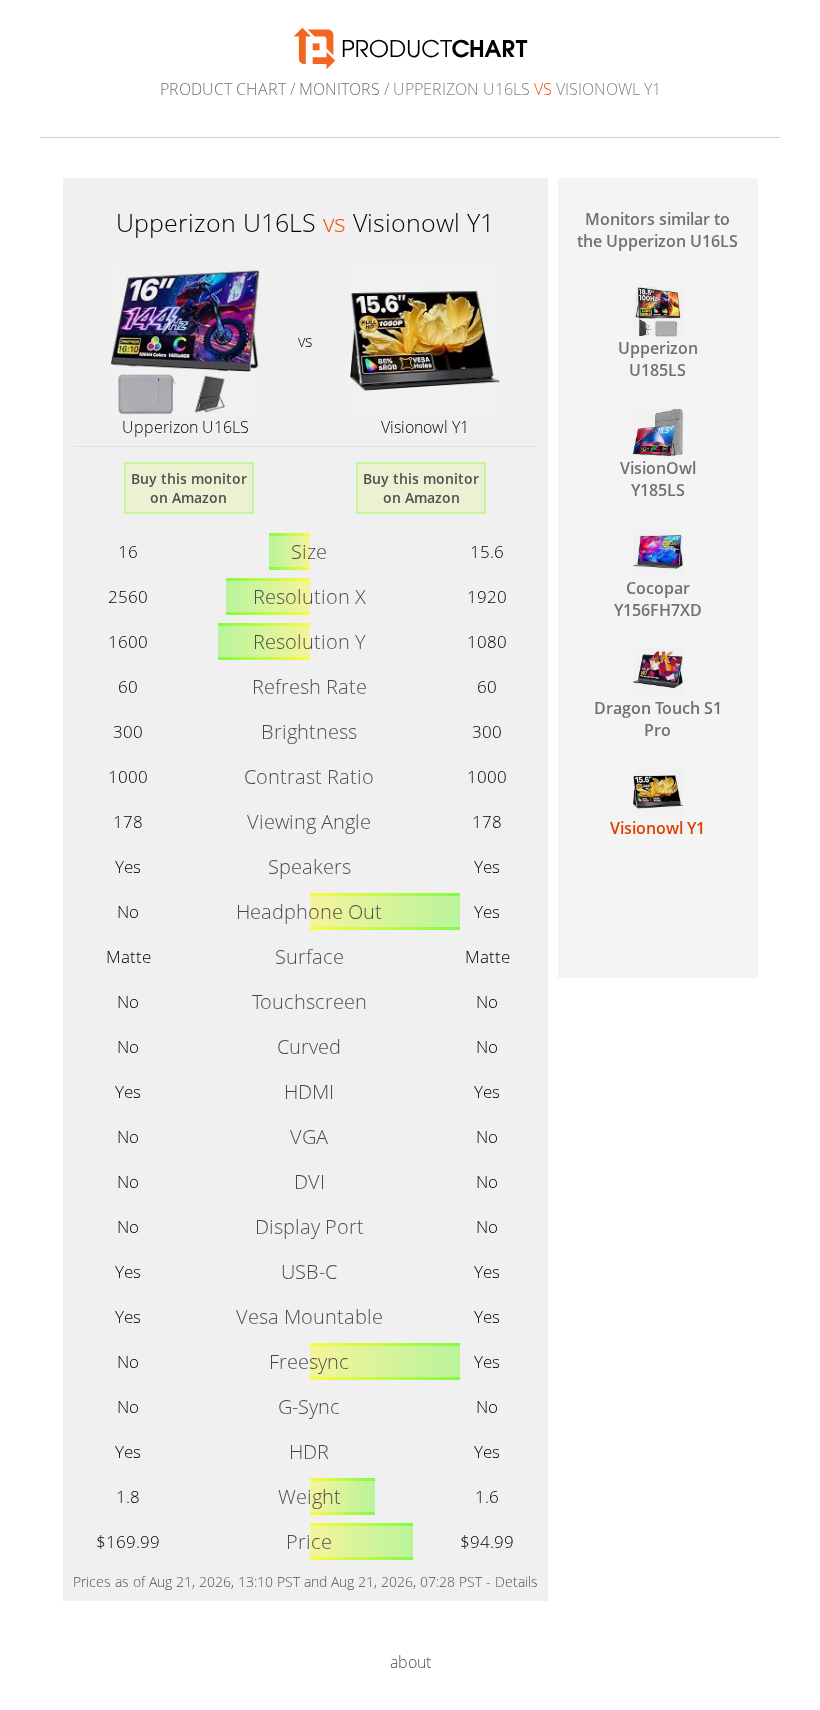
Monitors (339, 89)
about (410, 1662)
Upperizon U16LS (185, 427)
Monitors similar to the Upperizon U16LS (657, 230)
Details (516, 1581)
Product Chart (223, 89)
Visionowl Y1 (425, 427)
